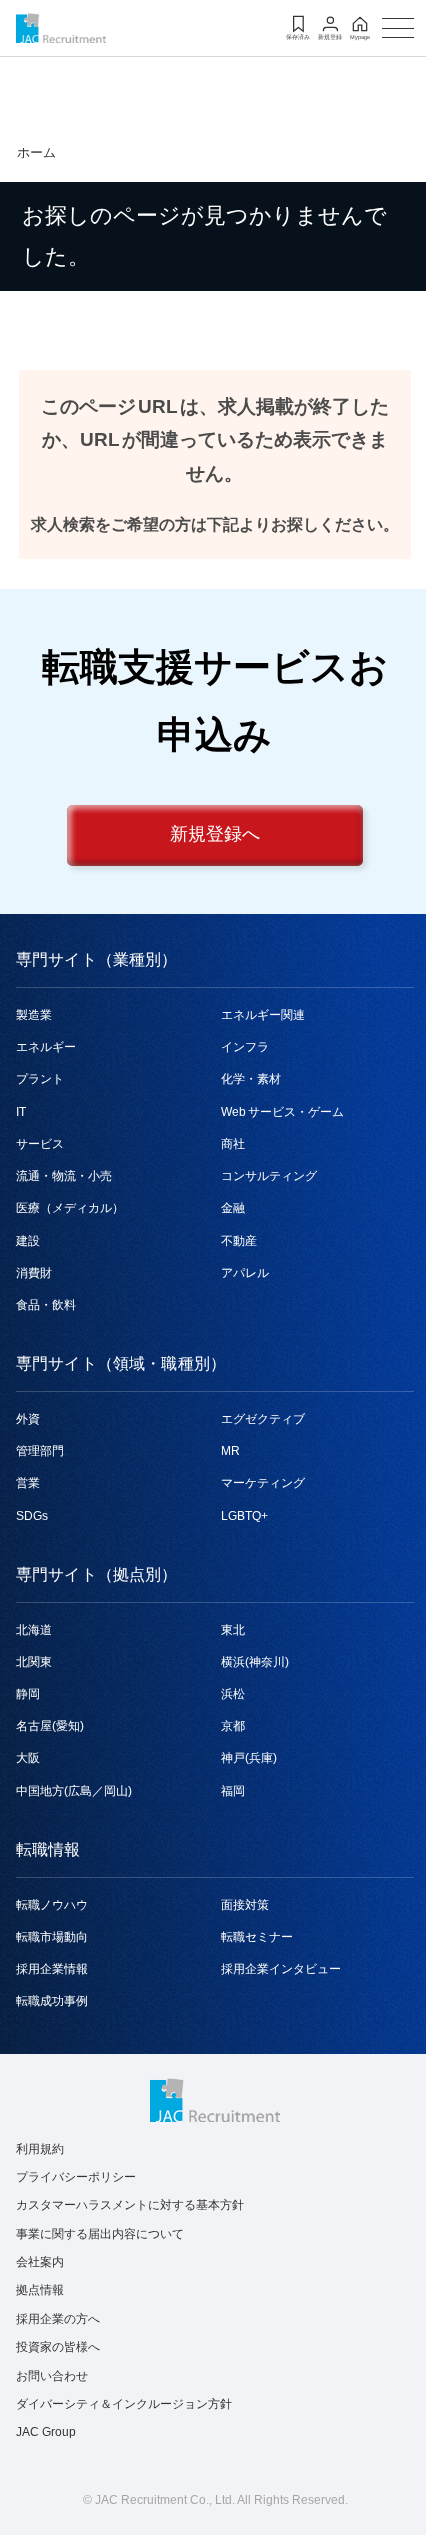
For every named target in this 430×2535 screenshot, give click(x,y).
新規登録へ (215, 835)
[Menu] (398, 28)
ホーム (36, 152)
